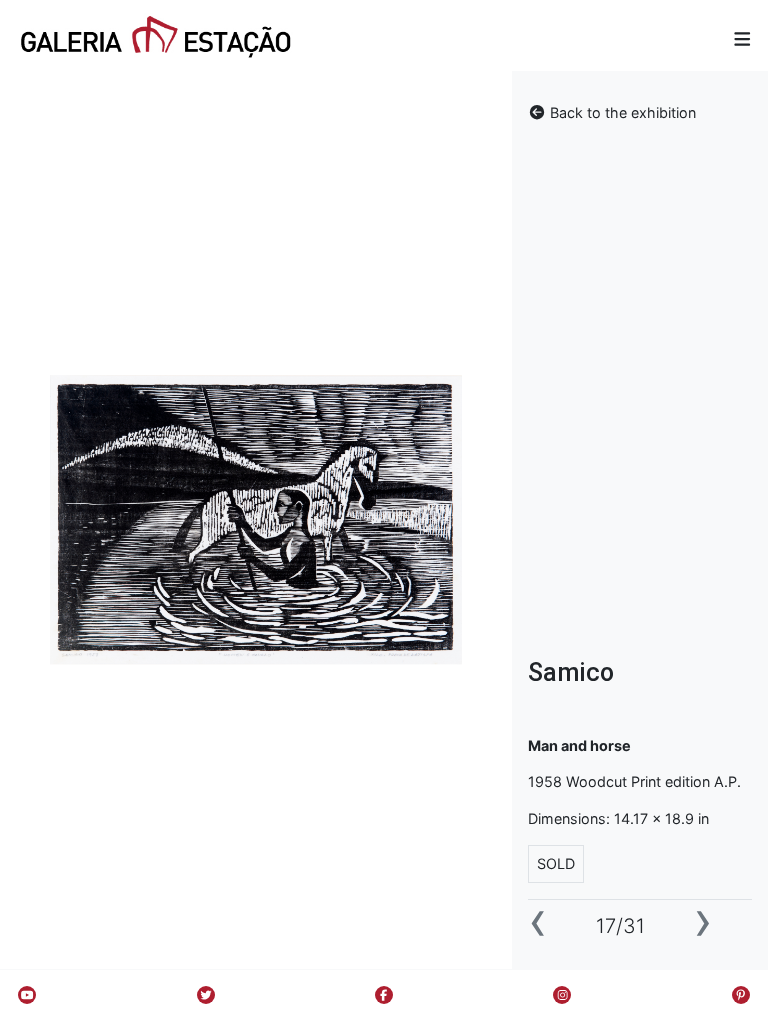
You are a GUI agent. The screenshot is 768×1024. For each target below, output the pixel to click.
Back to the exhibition (621, 112)
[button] (742, 38)
